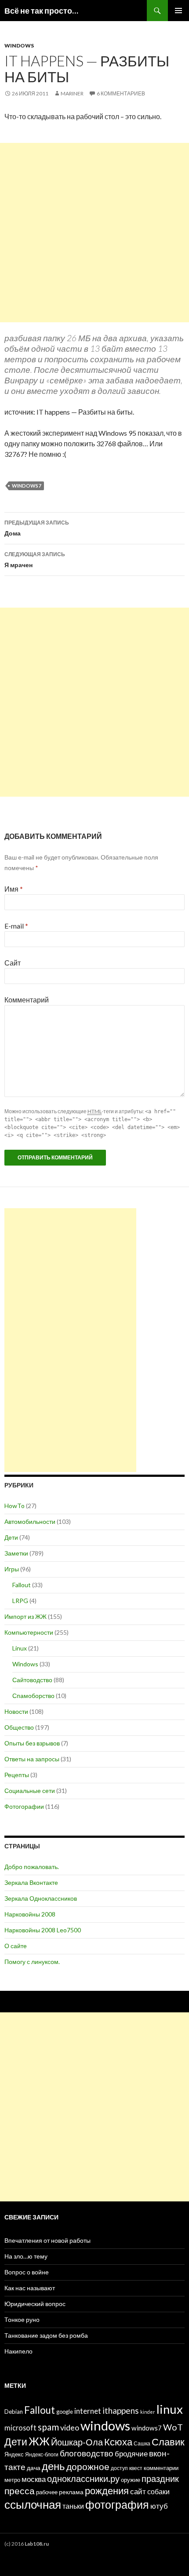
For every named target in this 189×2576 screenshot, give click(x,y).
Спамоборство (33, 1696)
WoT (173, 2427)
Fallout (22, 1585)
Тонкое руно (22, 2319)
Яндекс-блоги (42, 2454)
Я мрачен (35, 560)
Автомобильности (30, 1521)
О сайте (16, 1946)
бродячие (131, 2454)
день (53, 2466)
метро (12, 2480)
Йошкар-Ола (77, 2442)
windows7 (26, 486)
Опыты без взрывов (32, 1743)
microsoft (20, 2428)
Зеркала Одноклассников (41, 1898)
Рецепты (17, 1775)
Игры (12, 1569)
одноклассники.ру (83, 2478)
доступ (119, 2468)
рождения (107, 2490)
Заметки (16, 1553)
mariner (72, 93)
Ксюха (118, 2442)
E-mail (16, 926)
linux (170, 2409)
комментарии (161, 2468)
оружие (131, 2480)
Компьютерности (29, 1632)
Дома (37, 528)
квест (136, 2468)
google (65, 2412)
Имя (14, 889)
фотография (117, 2505)
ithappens (121, 2410)
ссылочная (33, 2504)
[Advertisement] (94, 233)
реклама (71, 2492)
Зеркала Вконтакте (31, 1882)
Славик (168, 2442)
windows (105, 2425)
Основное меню (178, 11)
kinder (148, 2412)
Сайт (13, 963)
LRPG (20, 1601)
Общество (19, 1727)
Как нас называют (30, 2288)
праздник (160, 2478)
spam (48, 2427)
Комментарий (27, 1000)
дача (34, 2468)
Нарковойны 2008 (30, 1914)
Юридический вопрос (35, 2304)
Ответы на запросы (32, 1759)
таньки (73, 2506)
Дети (11, 1537)
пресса (20, 2490)
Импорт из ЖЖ (25, 1616)
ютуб (159, 2506)
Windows (19, 46)
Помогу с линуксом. (32, 1962)
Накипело (18, 2351)
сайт (138, 2491)
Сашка (142, 2443)
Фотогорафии (24, 1806)
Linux (20, 1648)
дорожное (88, 2466)
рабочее (47, 2492)
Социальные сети (30, 1791)
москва (34, 2479)
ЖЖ (39, 2441)
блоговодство (87, 2453)
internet (88, 2411)
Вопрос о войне (27, 2272)
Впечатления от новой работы (47, 2240)
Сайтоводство (32, 1680)
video (70, 2427)
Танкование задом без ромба (46, 2335)
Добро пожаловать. (32, 1867)
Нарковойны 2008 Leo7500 (43, 1930)
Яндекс (14, 2454)
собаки (158, 2491)
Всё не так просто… (41, 11)
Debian (14, 2412)
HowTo (15, 1506)
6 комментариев (121, 93)
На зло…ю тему (26, 2256)
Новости (16, 1711)
